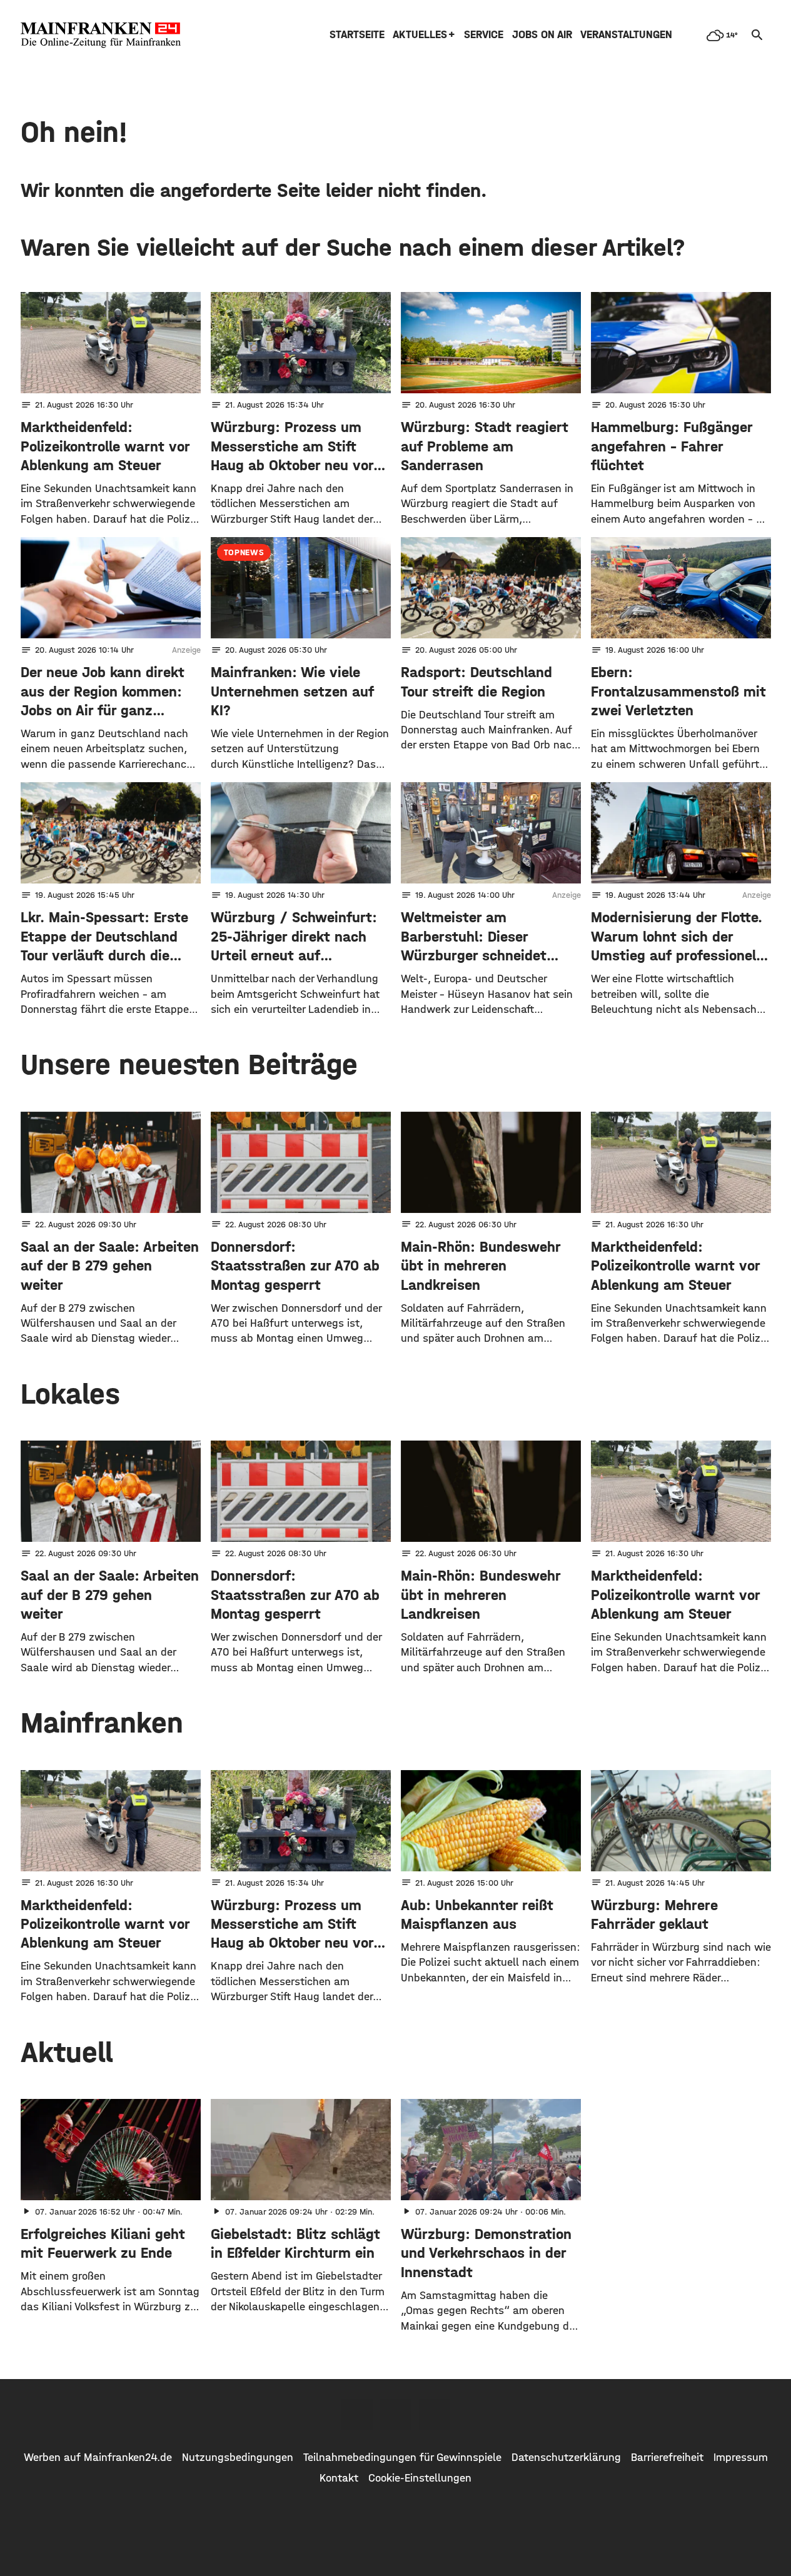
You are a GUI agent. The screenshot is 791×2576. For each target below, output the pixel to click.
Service (484, 35)
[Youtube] (435, 2415)
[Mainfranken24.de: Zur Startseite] (101, 35)
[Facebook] (357, 2415)
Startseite (357, 35)
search (757, 35)
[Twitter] (396, 2415)
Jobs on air (542, 35)
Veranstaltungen (626, 35)
